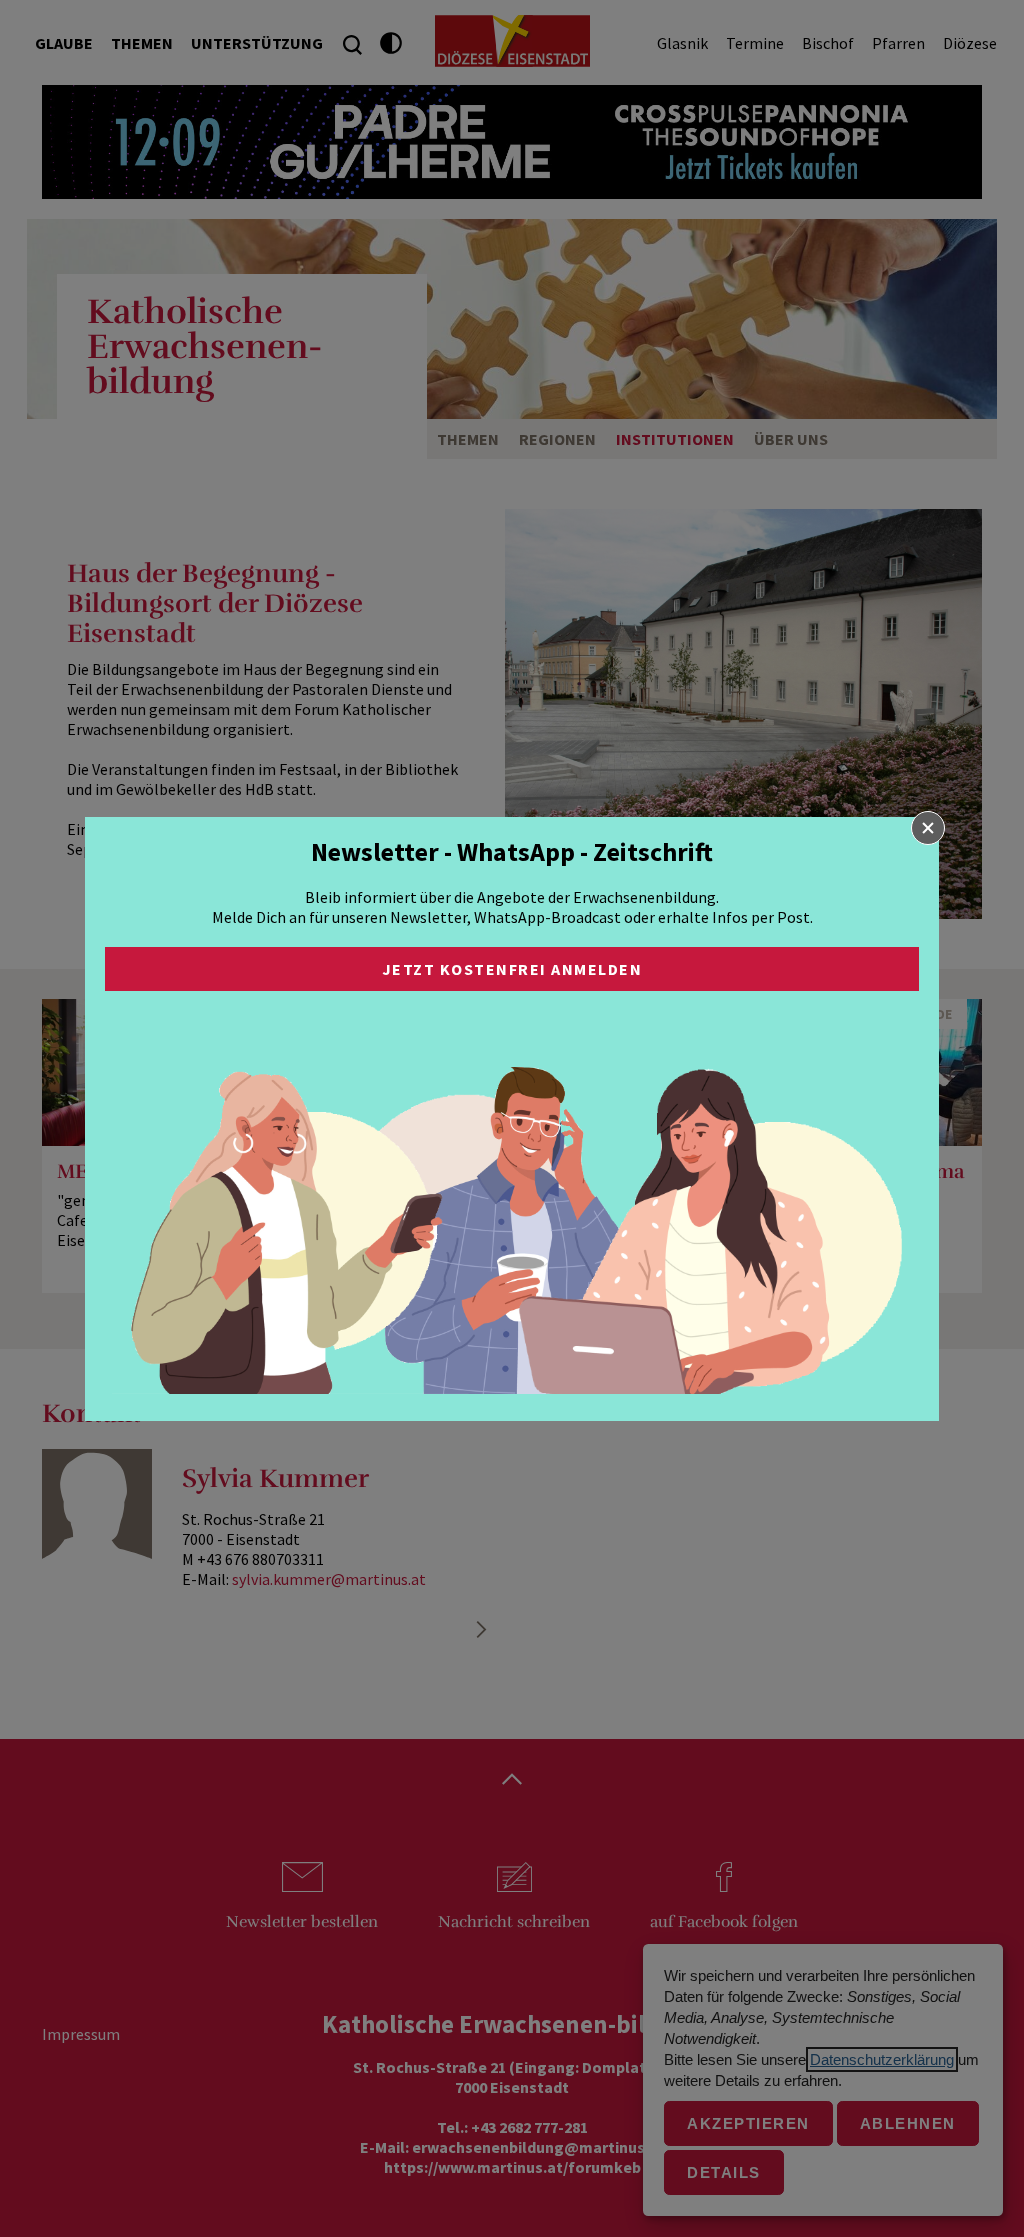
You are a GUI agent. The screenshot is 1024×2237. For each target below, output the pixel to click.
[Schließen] (928, 828)
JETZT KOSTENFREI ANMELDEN (512, 969)
